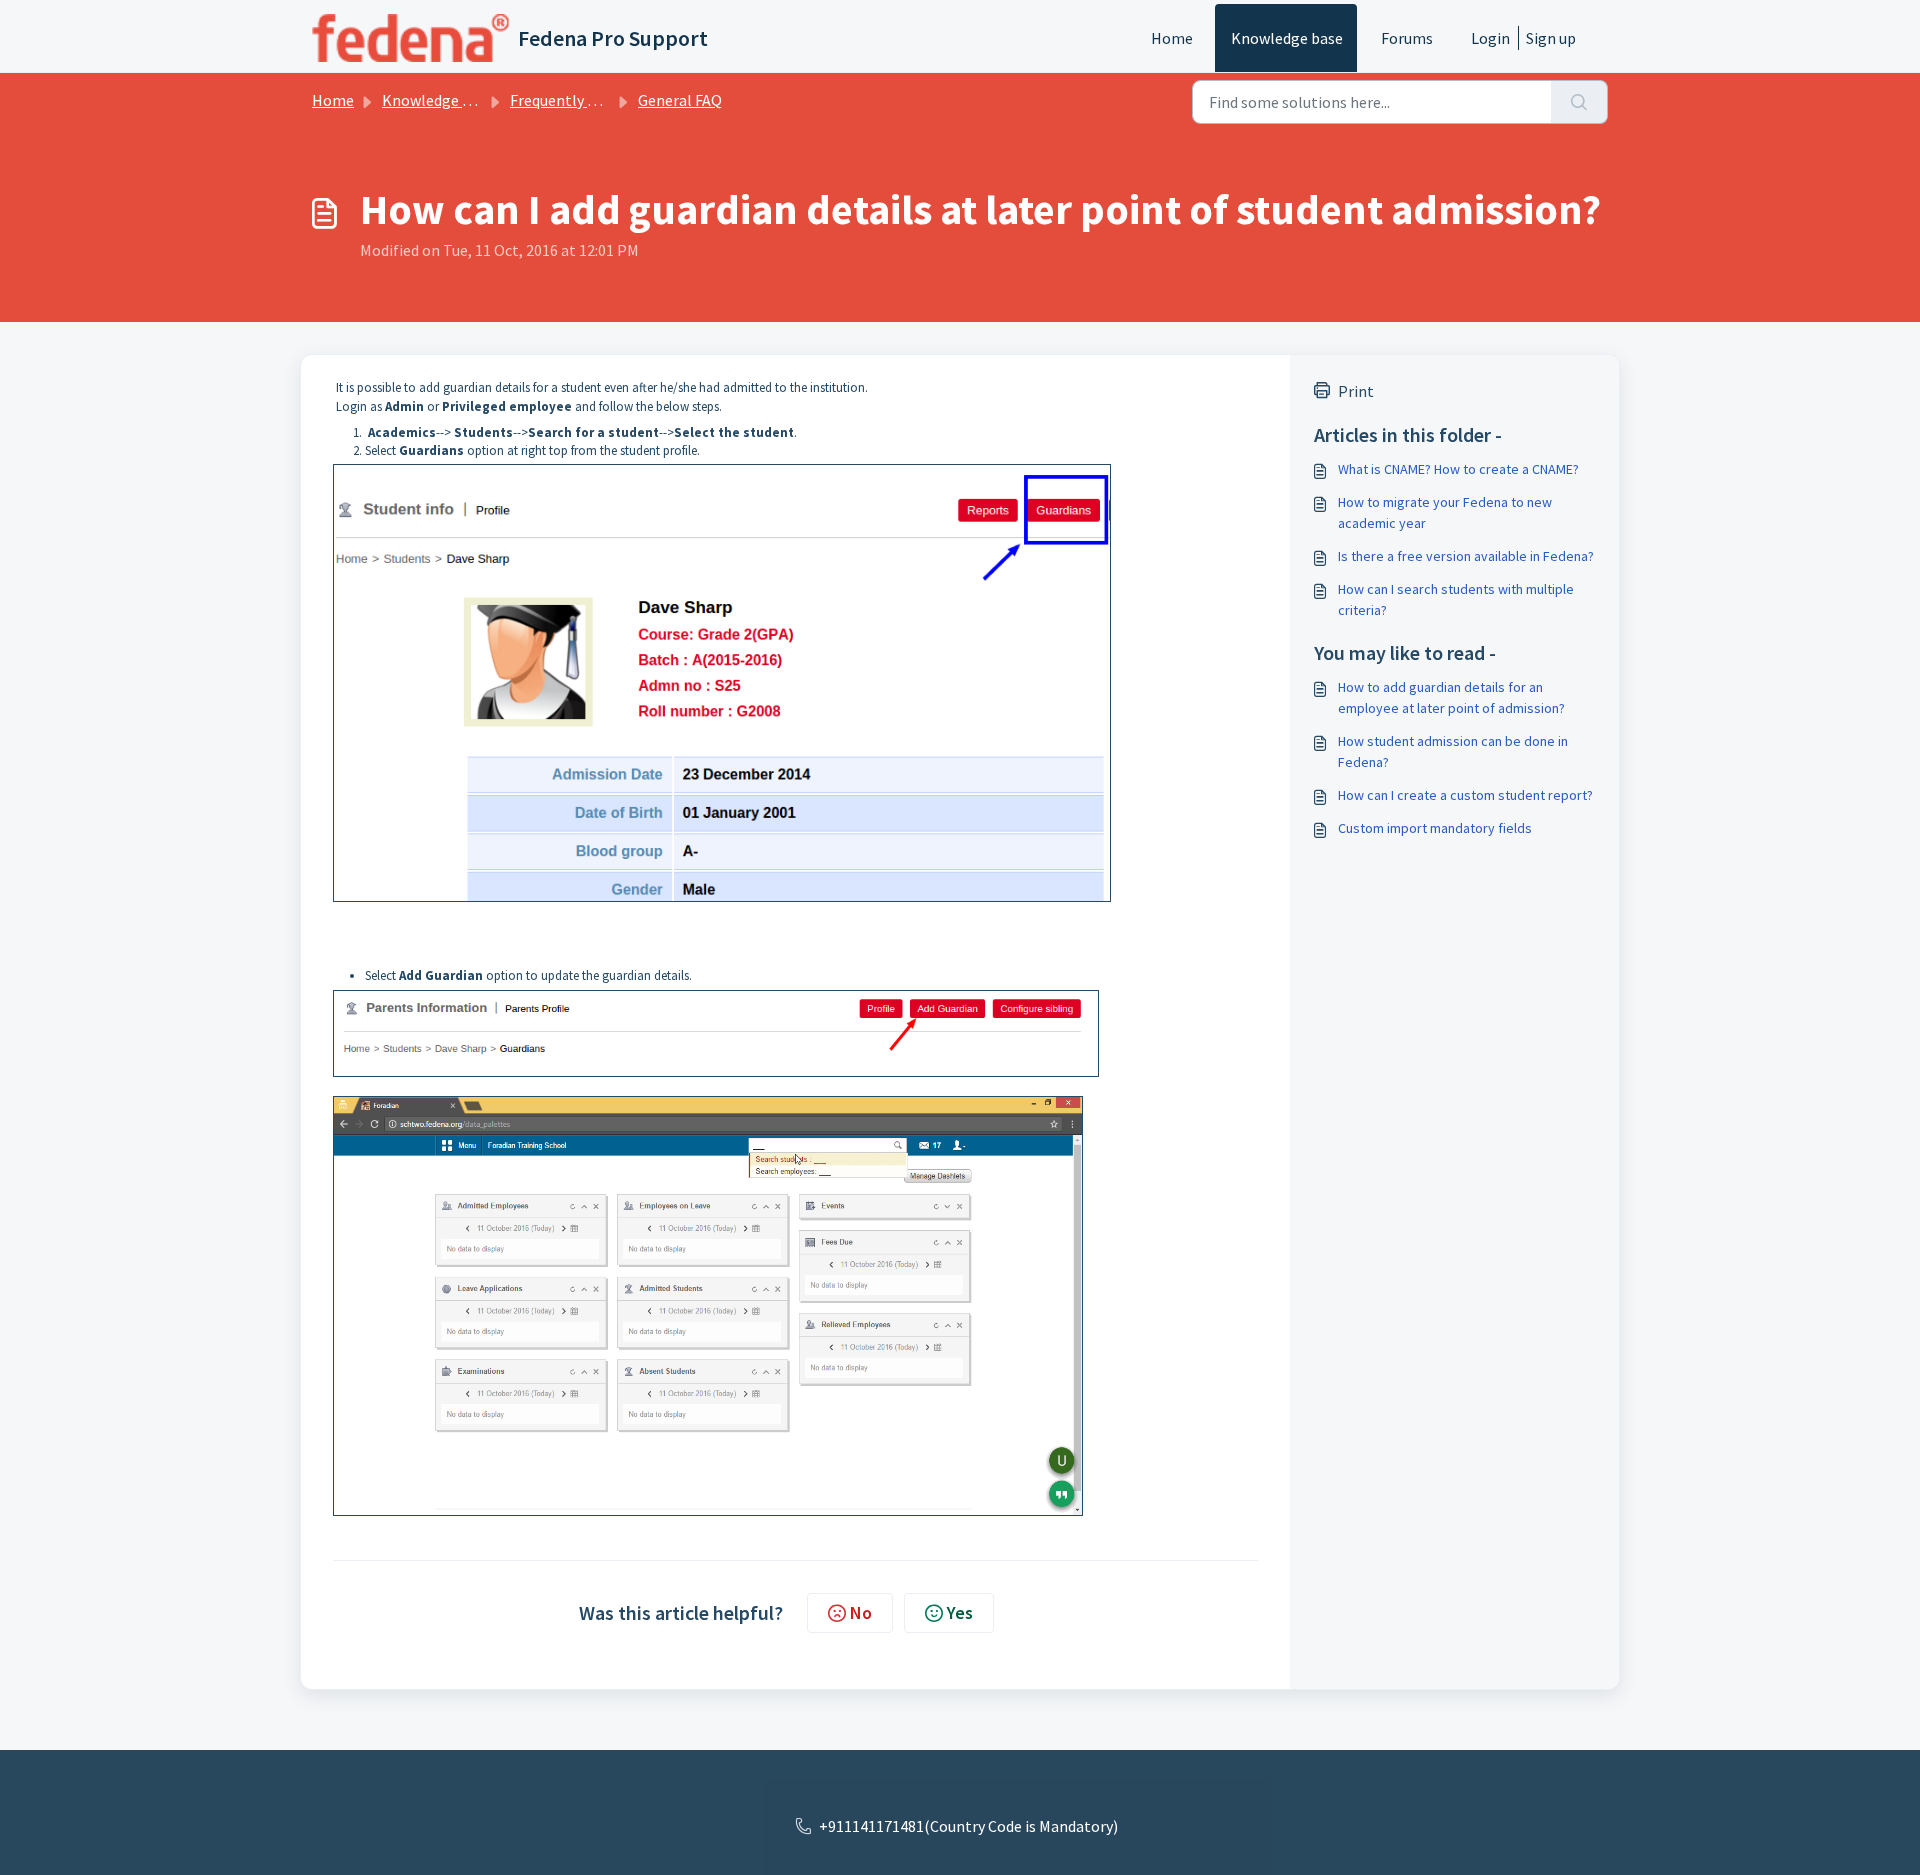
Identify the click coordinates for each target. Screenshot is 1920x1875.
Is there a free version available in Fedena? (1466, 556)
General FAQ (680, 100)
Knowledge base (1287, 38)
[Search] (1579, 102)
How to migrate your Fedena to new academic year (1445, 512)
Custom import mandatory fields (1435, 828)
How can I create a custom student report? (1465, 795)
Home (1172, 38)
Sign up (1551, 38)
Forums (1407, 38)
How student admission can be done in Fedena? (1453, 751)
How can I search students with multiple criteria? (1456, 599)
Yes (960, 1612)
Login (1490, 38)
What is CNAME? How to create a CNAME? (1458, 469)
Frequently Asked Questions (605, 100)
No (861, 1612)
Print (1356, 391)
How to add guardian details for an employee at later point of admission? (1451, 697)
